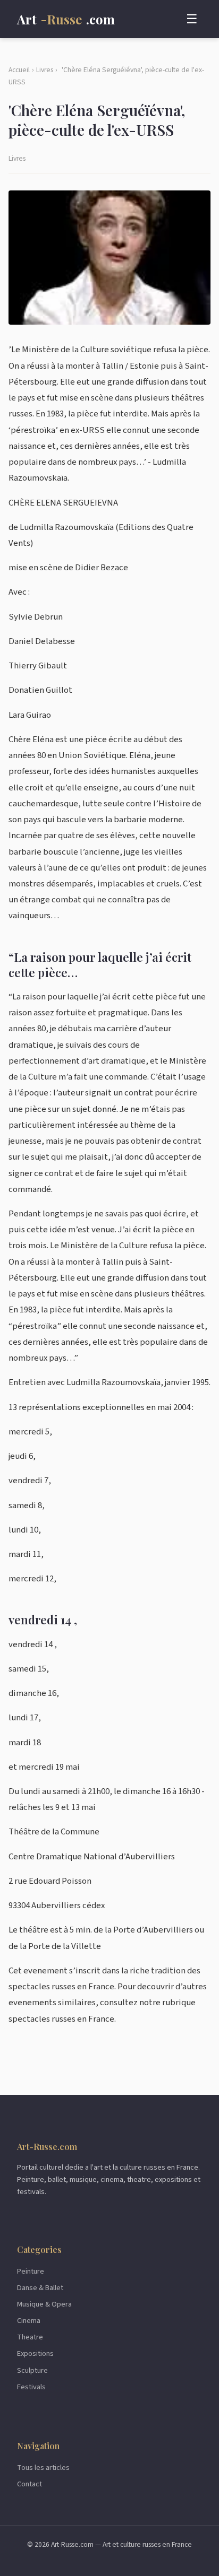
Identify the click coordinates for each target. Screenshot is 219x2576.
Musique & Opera (44, 2304)
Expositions (35, 2353)
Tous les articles (43, 2468)
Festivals (31, 2387)
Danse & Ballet (40, 2288)
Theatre (30, 2337)
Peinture (31, 2271)
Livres (45, 70)
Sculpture (32, 2370)
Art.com (66, 19)
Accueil (19, 70)
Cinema (29, 2321)
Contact (30, 2484)
